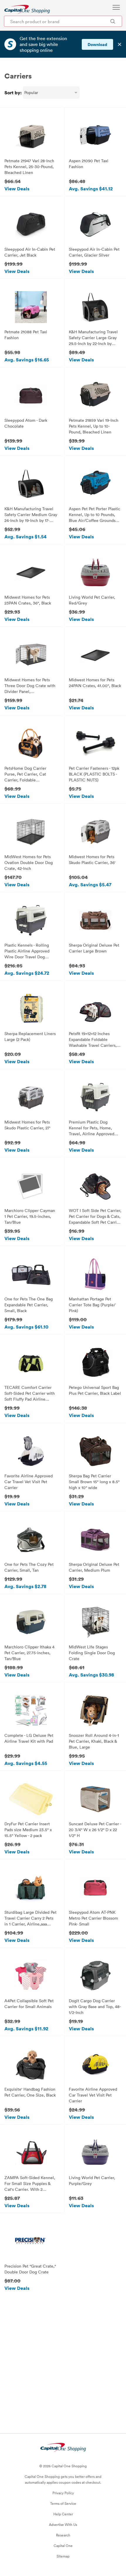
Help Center (63, 2514)
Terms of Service (63, 2503)
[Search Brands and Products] (113, 21)
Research (63, 2535)
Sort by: (13, 93)
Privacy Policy (63, 2493)
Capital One (63, 2546)
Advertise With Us (63, 2524)
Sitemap (63, 2556)
